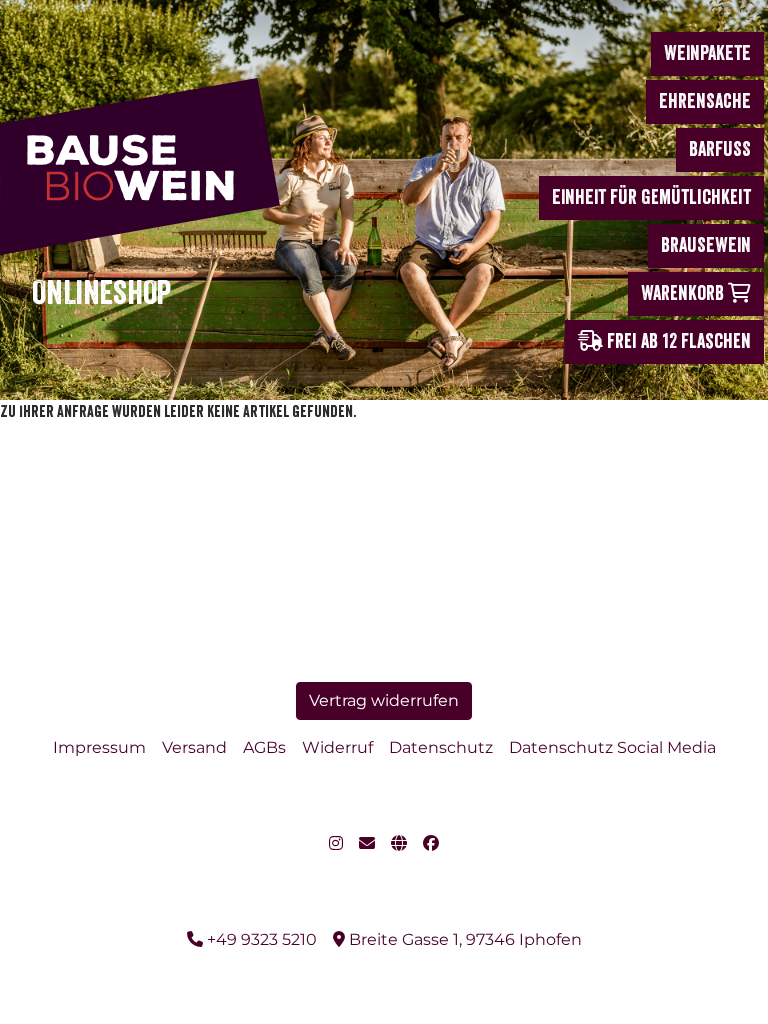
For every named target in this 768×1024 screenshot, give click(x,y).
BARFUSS (720, 149)
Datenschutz (441, 747)
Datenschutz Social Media (612, 747)
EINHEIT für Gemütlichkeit (651, 197)
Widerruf (337, 747)
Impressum (99, 747)
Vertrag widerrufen (384, 700)
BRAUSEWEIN (706, 245)
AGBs (264, 747)
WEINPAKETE (707, 53)
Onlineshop (101, 293)
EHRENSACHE (705, 101)
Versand (194, 747)
